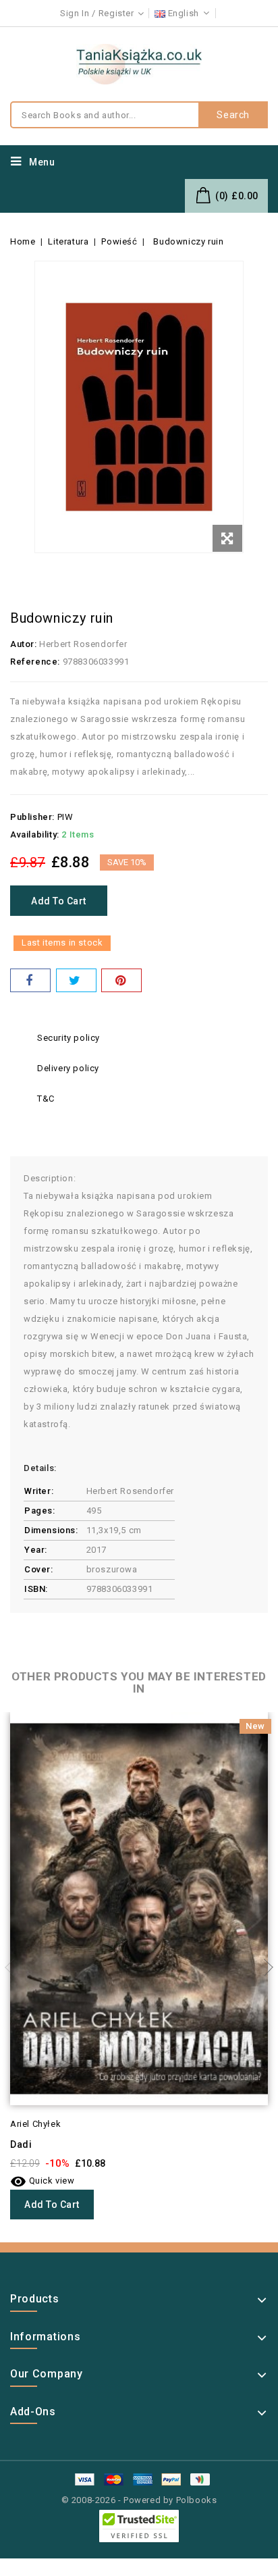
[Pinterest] (121, 980)
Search (233, 115)
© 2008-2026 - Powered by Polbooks (139, 2500)
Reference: (35, 662)
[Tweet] (76, 980)
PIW (65, 817)
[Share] (30, 980)
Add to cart (59, 901)
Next (265, 1967)
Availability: (35, 834)
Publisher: (32, 817)
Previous (13, 1967)
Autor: (24, 644)
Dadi (21, 2144)
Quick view (43, 2181)
